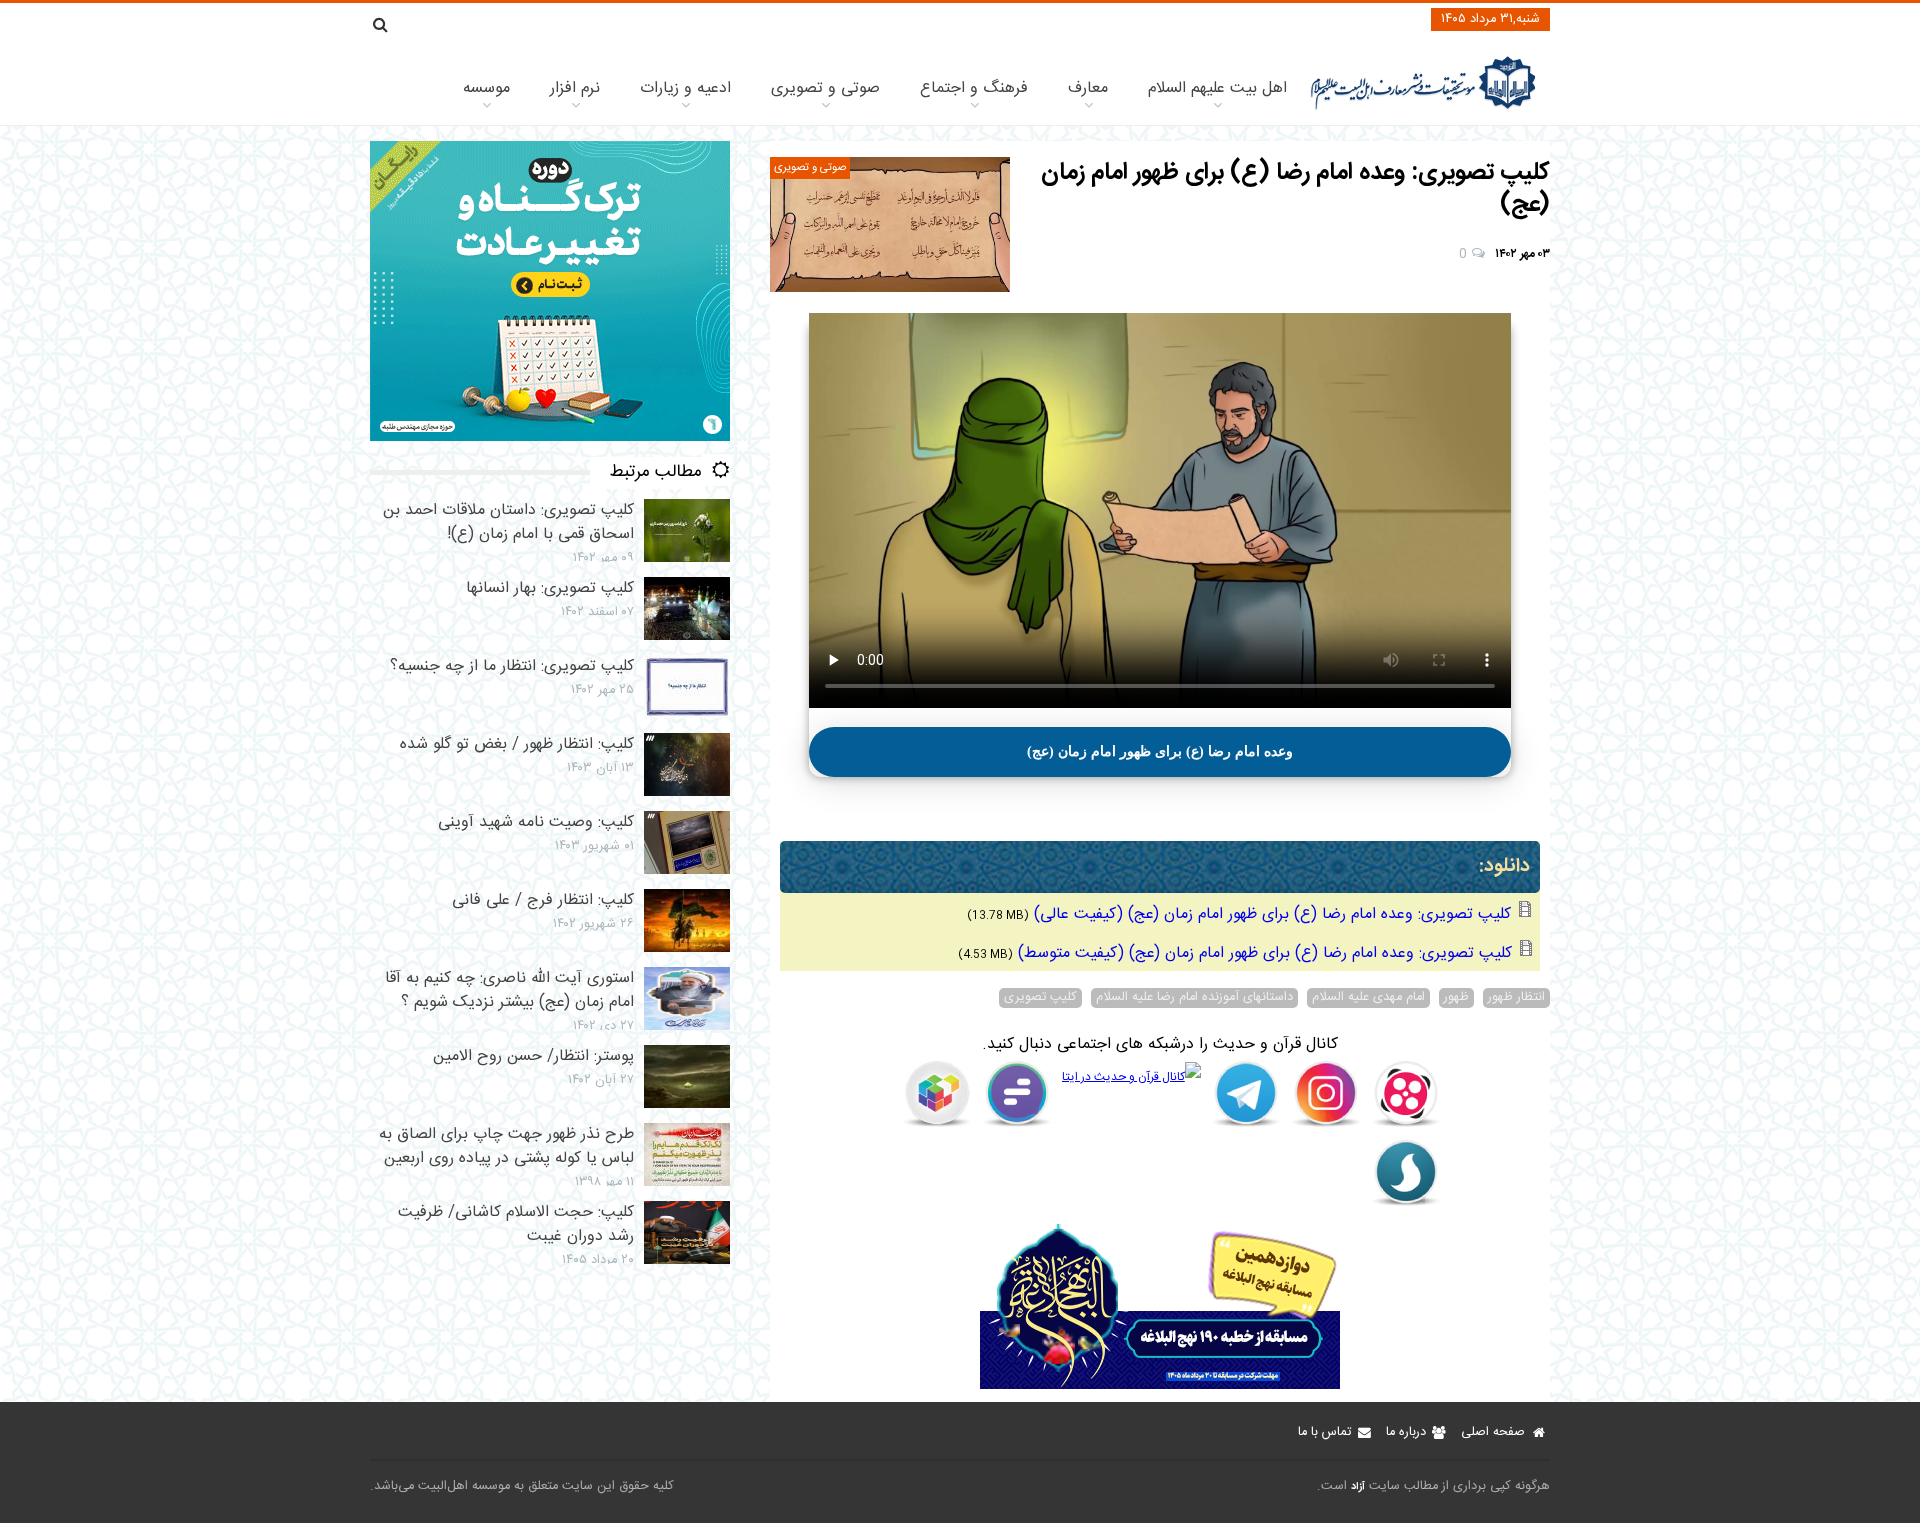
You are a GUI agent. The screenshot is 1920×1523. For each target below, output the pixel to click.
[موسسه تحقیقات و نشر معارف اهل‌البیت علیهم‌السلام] (1423, 107)
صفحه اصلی (1493, 1432)
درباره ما (1406, 1432)
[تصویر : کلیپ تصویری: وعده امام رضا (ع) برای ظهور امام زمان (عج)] (890, 224)
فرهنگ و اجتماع (974, 88)
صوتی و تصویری (825, 88)
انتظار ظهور (1516, 998)
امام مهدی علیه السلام (1368, 998)
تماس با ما (1324, 1432)
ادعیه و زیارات (685, 88)
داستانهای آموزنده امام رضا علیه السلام (1194, 998)
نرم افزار (575, 88)
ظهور (1456, 998)
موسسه (486, 88)
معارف (1088, 88)
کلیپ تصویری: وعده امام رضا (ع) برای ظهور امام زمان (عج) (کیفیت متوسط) (1265, 953)
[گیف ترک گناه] (550, 437)
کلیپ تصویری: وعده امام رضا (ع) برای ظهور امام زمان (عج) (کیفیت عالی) (1272, 914)
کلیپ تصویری (1040, 998)
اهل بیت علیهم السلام (1217, 88)
